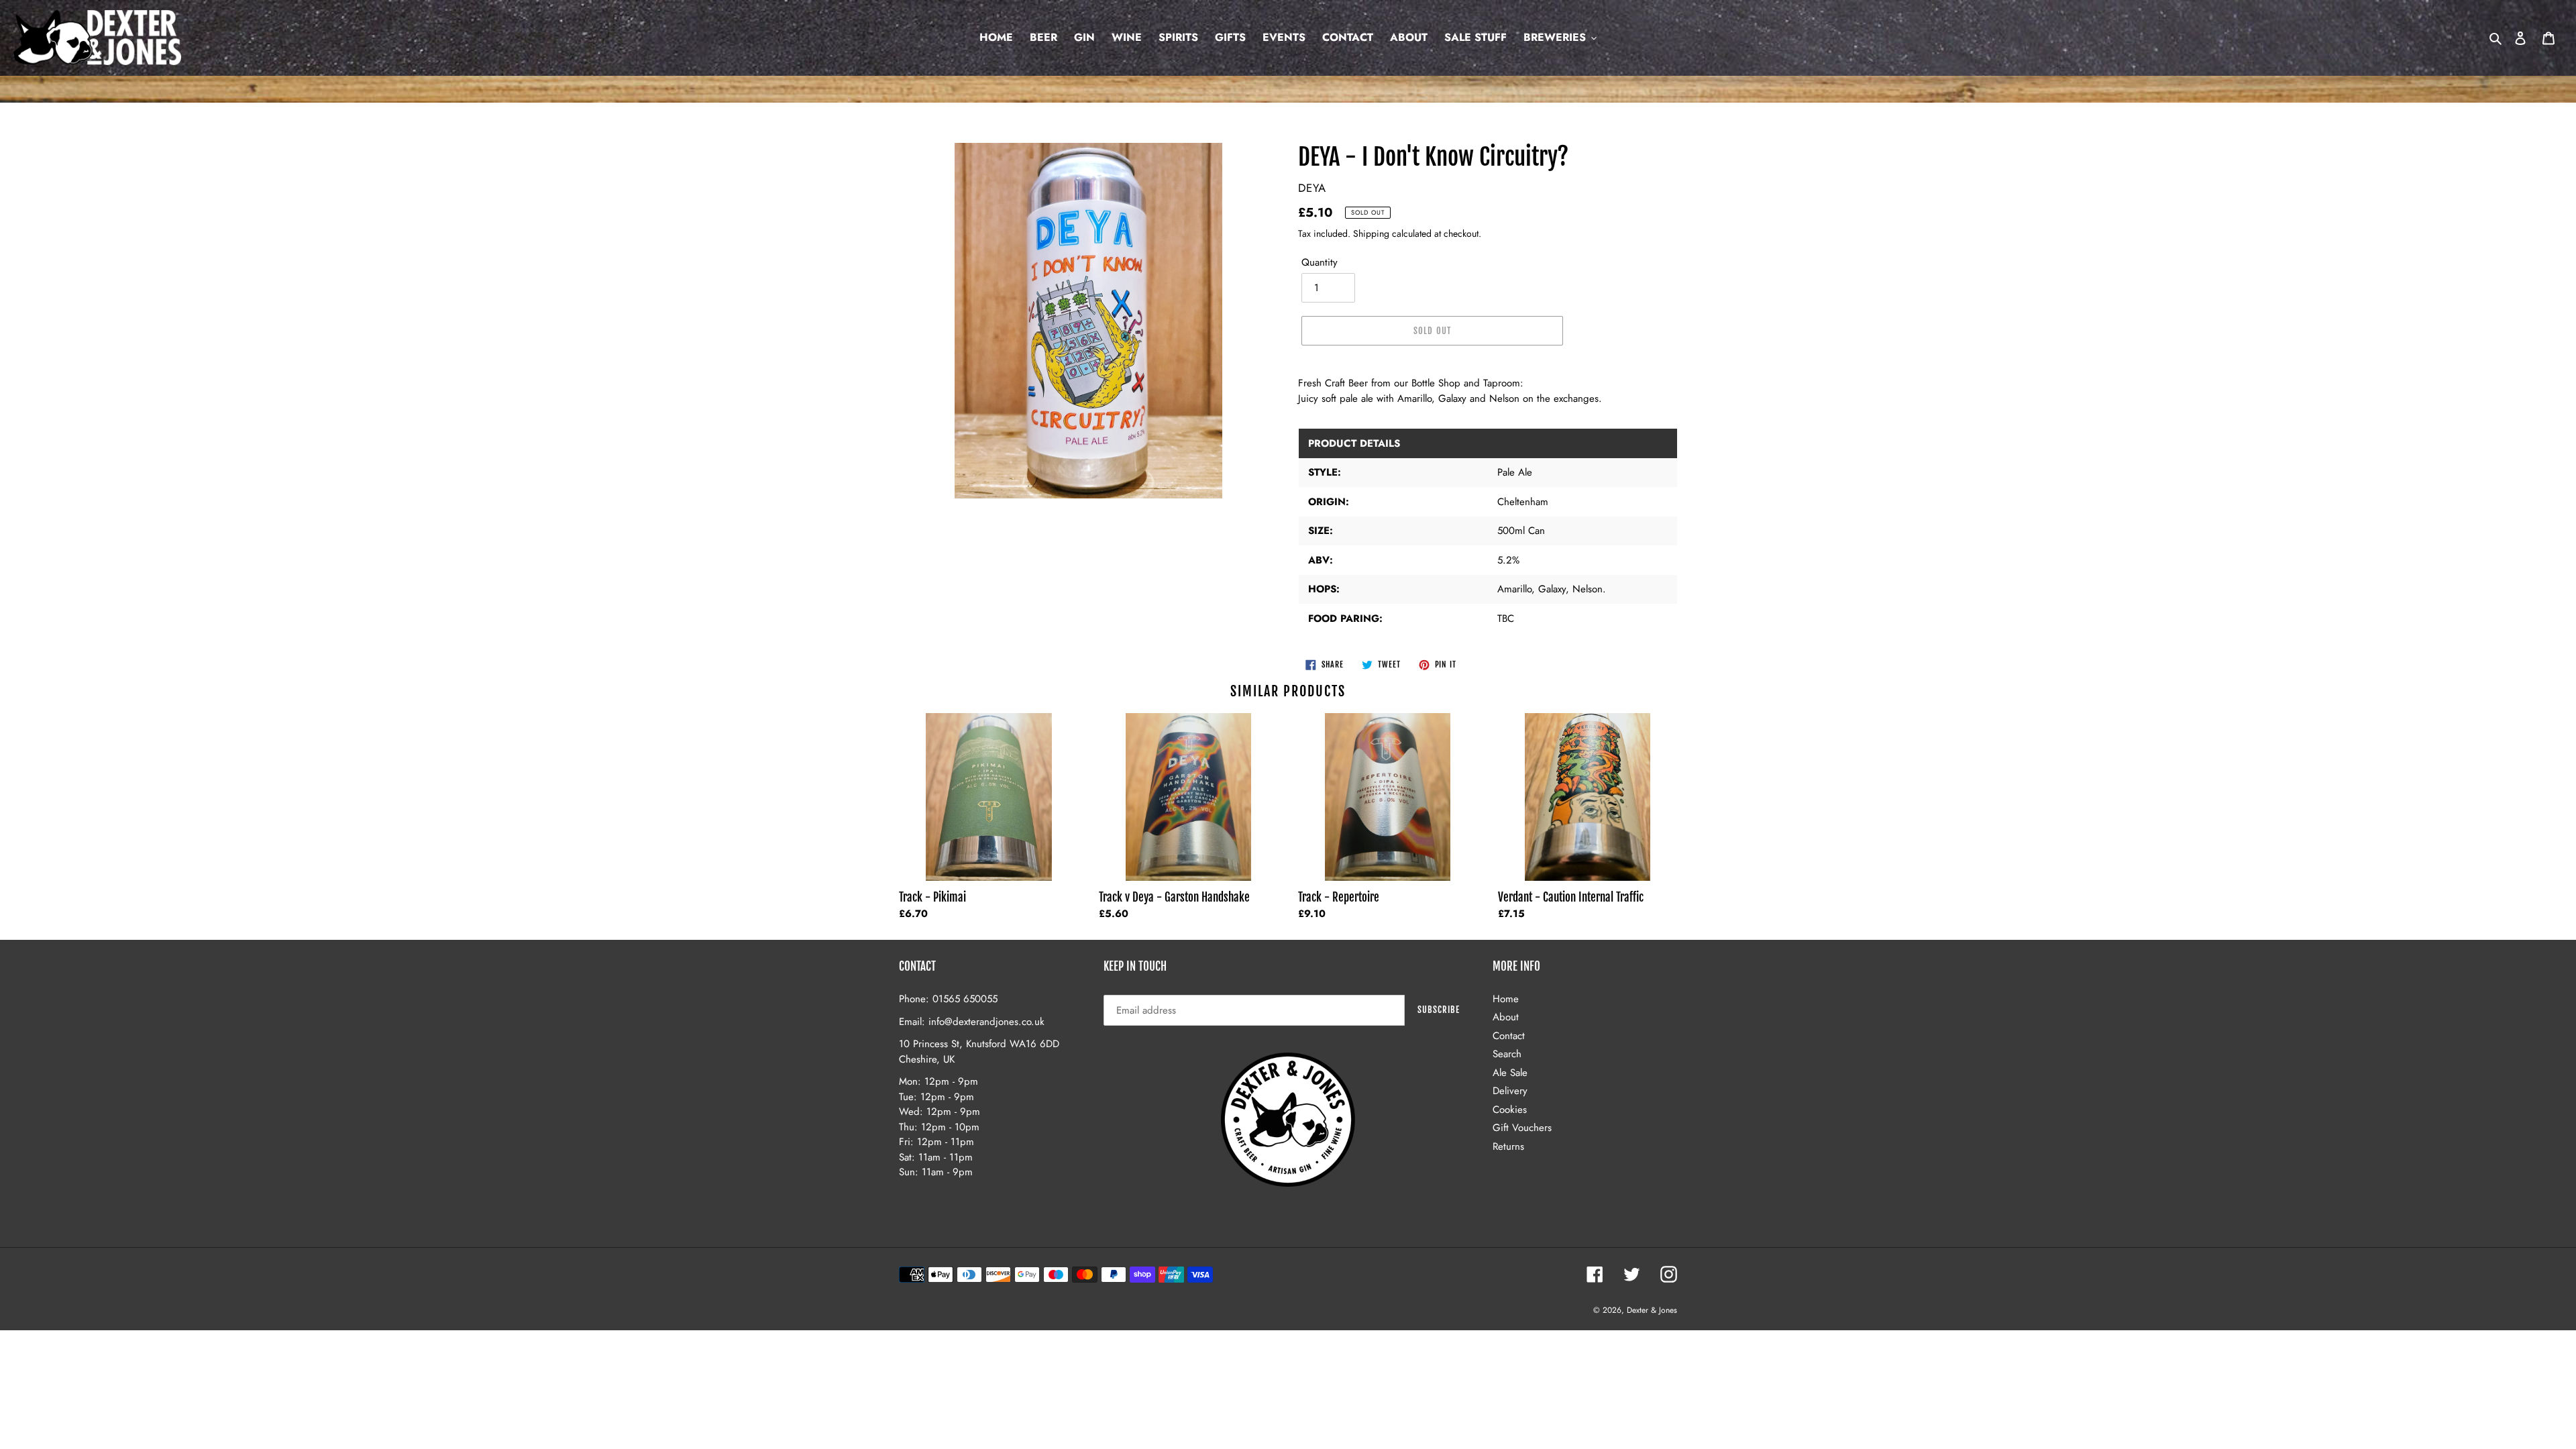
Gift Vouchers (1522, 1128)
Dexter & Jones (1652, 1310)
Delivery (1510, 1091)
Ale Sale (1510, 1073)
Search (1507, 1054)
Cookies (1510, 1110)
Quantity (1320, 262)
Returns (1508, 1146)
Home (1506, 999)
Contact (1509, 1036)
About (1506, 1017)
